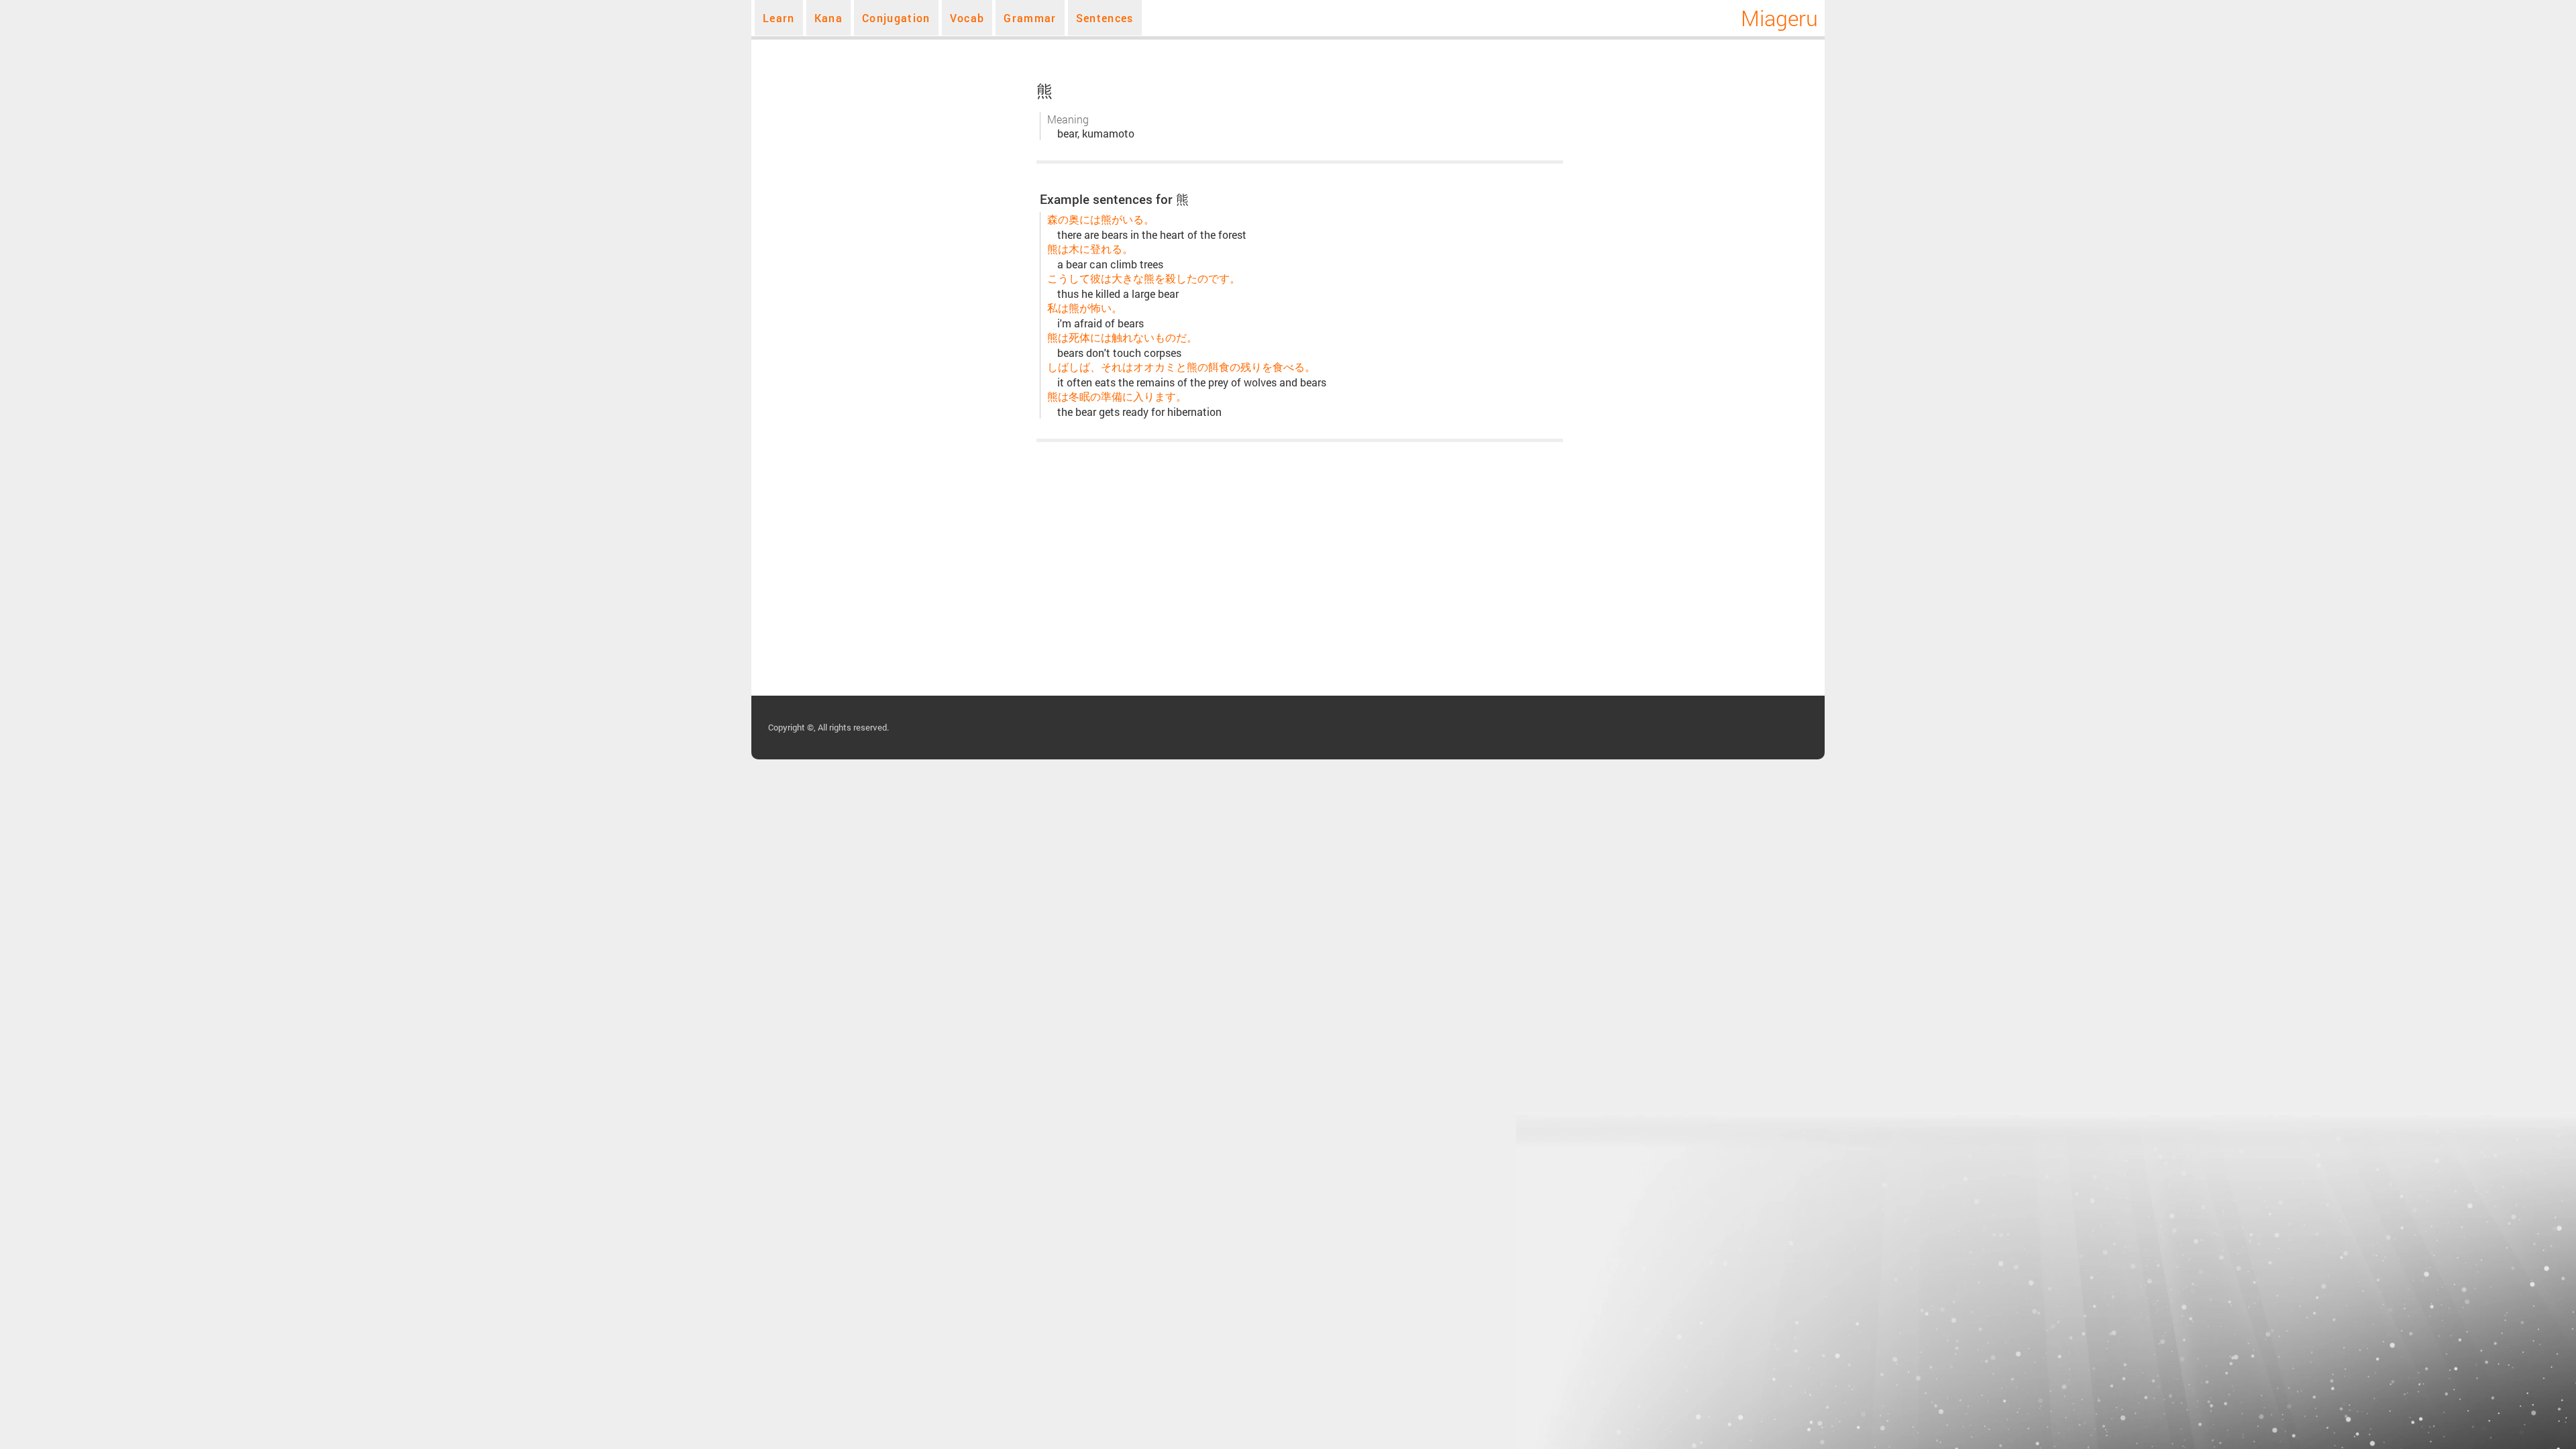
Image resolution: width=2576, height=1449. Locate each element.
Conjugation (896, 18)
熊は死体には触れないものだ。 (1122, 337)
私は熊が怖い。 (1085, 308)
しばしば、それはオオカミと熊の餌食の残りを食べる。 (1181, 367)
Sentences (1105, 18)
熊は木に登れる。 (1090, 249)
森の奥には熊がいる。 (1101, 219)
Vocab (967, 18)
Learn (779, 18)
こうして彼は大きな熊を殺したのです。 (1144, 278)
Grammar (1030, 18)
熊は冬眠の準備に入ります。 (1117, 396)
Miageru (1779, 18)
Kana (828, 18)
